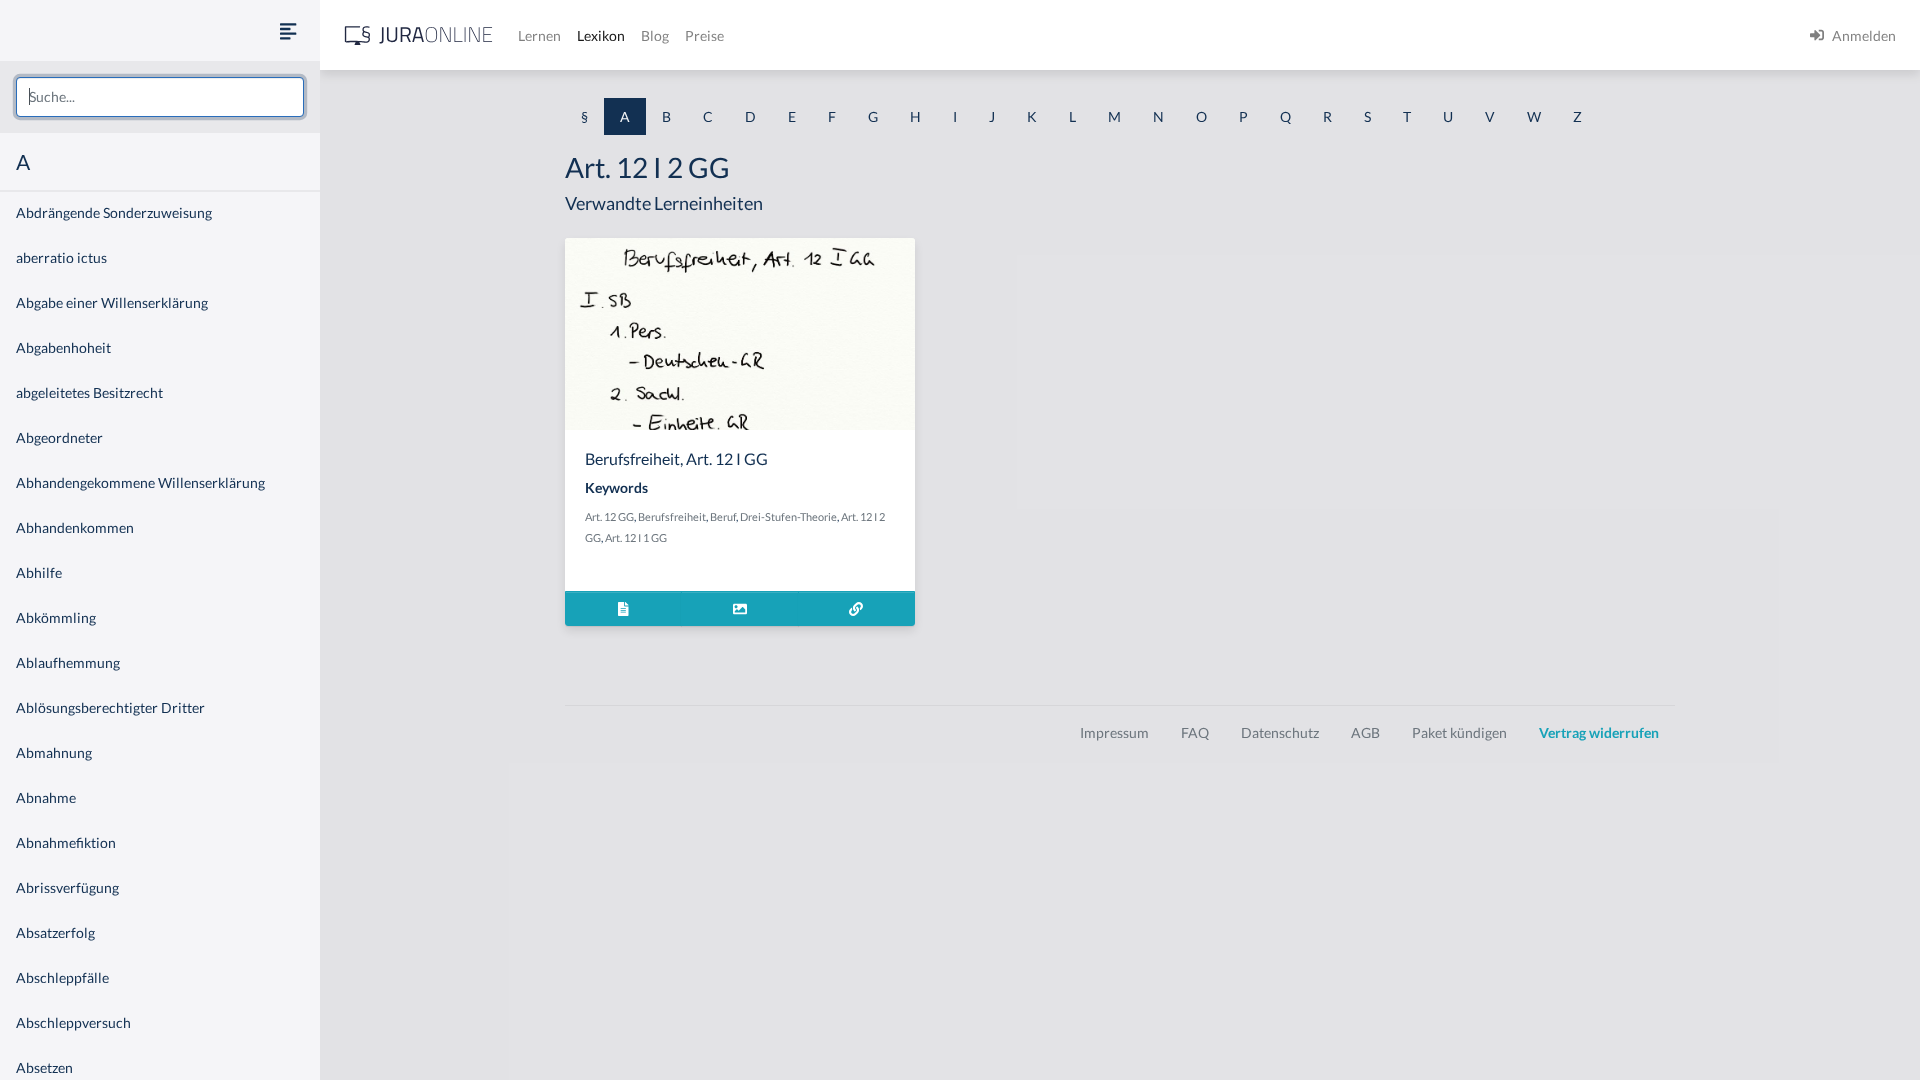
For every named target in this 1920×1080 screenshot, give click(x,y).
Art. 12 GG (609, 516)
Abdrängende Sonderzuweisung (114, 212)
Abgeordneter (59, 437)
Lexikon (601, 35)
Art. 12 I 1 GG (636, 537)
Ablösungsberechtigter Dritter (110, 707)
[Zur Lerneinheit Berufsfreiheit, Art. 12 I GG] (856, 608)
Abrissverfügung (67, 887)
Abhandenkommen (75, 527)
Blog (655, 35)
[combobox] (160, 97)
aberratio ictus (61, 257)
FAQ (1195, 732)
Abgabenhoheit (63, 347)
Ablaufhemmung (68, 662)
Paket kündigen (1459, 732)
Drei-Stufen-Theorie (788, 516)
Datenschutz (1280, 732)
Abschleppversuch (73, 1022)
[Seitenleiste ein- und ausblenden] (288, 30)
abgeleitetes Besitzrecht (89, 392)
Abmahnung (54, 752)
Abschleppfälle (62, 977)
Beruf (723, 516)
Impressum (1114, 732)
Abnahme (46, 797)
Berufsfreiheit (672, 516)
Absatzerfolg (55, 932)
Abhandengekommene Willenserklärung (140, 482)
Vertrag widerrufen (1599, 732)
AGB (1365, 732)
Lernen (539, 35)
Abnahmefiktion (66, 842)
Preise (704, 35)
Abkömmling (56, 617)
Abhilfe (39, 572)
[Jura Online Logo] (419, 35)
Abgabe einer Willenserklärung (112, 302)
